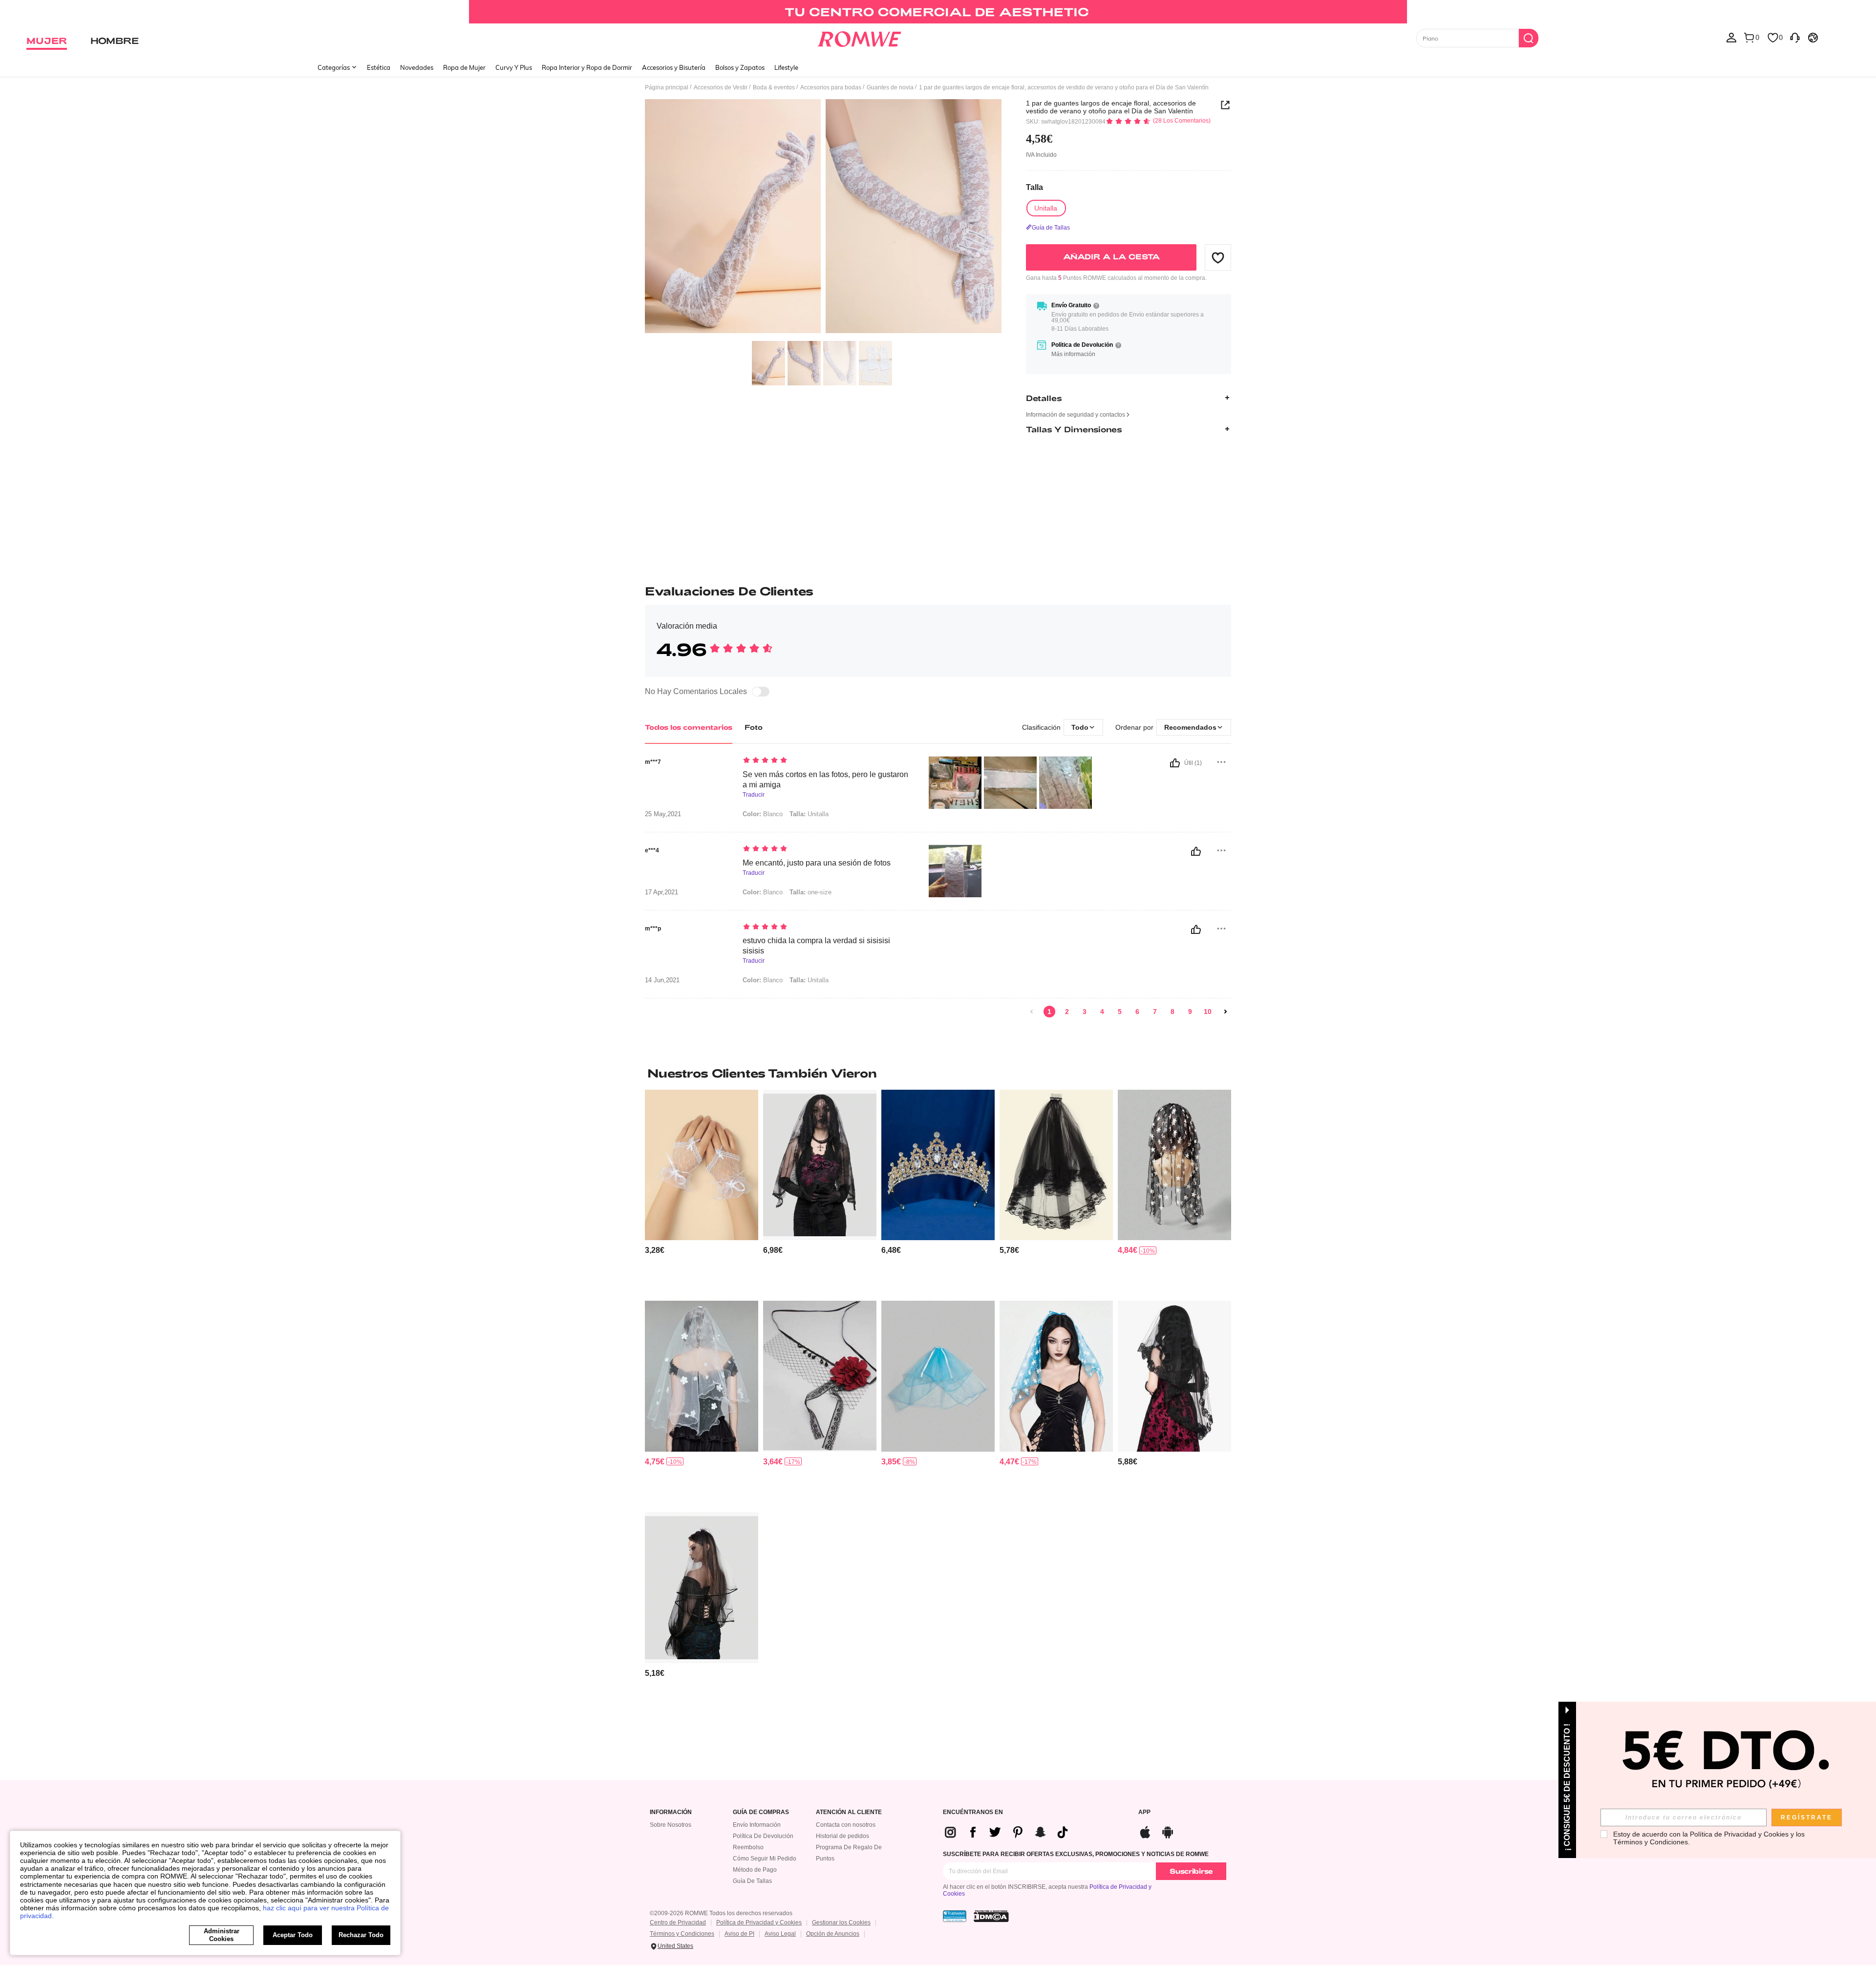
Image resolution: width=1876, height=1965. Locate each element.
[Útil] (1175, 763)
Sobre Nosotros (671, 1825)
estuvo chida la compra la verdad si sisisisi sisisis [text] (816, 946)
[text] (826, 761)
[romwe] (860, 37)
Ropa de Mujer (464, 67)
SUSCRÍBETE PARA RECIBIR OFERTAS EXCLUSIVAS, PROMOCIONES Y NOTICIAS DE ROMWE (1076, 1854)
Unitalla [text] (809, 814)
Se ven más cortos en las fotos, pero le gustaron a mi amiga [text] (825, 780)
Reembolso (748, 1847)
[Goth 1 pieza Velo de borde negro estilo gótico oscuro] (702, 1588)
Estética (379, 67)
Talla (1034, 187)
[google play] (1168, 1831)
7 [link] (1155, 1012)
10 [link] (1208, 1012)
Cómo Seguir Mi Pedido (765, 1859)
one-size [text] (810, 892)
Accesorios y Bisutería (674, 67)
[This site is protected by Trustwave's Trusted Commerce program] (955, 1916)
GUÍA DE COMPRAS (761, 1812)
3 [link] (1085, 1012)
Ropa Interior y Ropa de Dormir (587, 67)
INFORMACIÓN (671, 1812)
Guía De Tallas (752, 1881)
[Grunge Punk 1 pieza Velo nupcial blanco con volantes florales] (702, 1376)
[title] (938, 1073)
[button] (1218, 257)
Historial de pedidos (842, 1836)
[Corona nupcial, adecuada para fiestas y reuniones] (938, 1165)
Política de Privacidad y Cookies (759, 1923)
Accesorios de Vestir (721, 87)
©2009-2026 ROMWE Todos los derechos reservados (721, 1913)
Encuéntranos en (973, 1812)
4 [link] (1102, 1012)
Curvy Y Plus (514, 67)
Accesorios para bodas (831, 87)
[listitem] (702, 1192)
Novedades (417, 67)
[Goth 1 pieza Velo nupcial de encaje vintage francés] (938, 1376)
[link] (938, 12)
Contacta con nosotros (846, 1825)
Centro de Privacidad (678, 1923)
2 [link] (1067, 1012)
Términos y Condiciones (682, 1934)
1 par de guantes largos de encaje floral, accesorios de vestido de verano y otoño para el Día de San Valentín (1111, 107)
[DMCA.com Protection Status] (991, 1916)
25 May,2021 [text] (663, 814)
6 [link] (1137, 1012)
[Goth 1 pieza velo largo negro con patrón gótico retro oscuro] (820, 1165)
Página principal (667, 87)
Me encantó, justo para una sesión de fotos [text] (817, 863)
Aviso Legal (780, 1934)
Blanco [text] (763, 814)
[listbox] (1731, 37)
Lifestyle (786, 67)
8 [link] (1172, 1012)
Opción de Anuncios (833, 1934)
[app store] (1145, 1831)
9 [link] (1190, 1012)
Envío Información (757, 1825)
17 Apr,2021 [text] (661, 892)
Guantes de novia (890, 87)
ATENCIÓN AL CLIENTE (849, 1812)
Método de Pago (755, 1870)
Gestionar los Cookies (841, 1923)
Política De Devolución (763, 1836)
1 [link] (1049, 1012)
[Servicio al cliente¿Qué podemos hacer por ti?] (1795, 37)
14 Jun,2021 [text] (662, 980)
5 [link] (1120, 1012)
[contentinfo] (655, 1250)
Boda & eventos (774, 87)
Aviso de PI (739, 1934)
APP (1144, 1812)
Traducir (754, 795)
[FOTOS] (823, 218)
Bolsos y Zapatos (740, 67)
